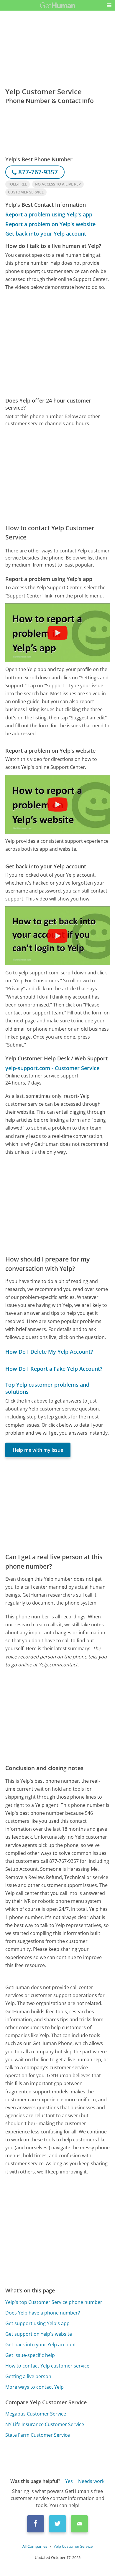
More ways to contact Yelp (34, 2387)
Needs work (91, 2481)
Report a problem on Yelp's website (50, 224)
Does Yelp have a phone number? (43, 2313)
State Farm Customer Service (38, 2435)
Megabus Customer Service (36, 2414)
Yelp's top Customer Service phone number (54, 2302)
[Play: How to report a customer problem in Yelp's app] (57, 633)
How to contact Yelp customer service (47, 2366)
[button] (109, 5)
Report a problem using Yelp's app (49, 214)
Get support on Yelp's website (39, 2334)
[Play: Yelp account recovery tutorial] (57, 936)
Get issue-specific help (30, 2355)
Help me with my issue (38, 1450)
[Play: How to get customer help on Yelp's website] (57, 804)
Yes (69, 2481)
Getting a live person (28, 2376)
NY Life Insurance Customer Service (45, 2424)
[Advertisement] (57, 344)
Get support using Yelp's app (37, 2323)
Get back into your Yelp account (46, 234)
